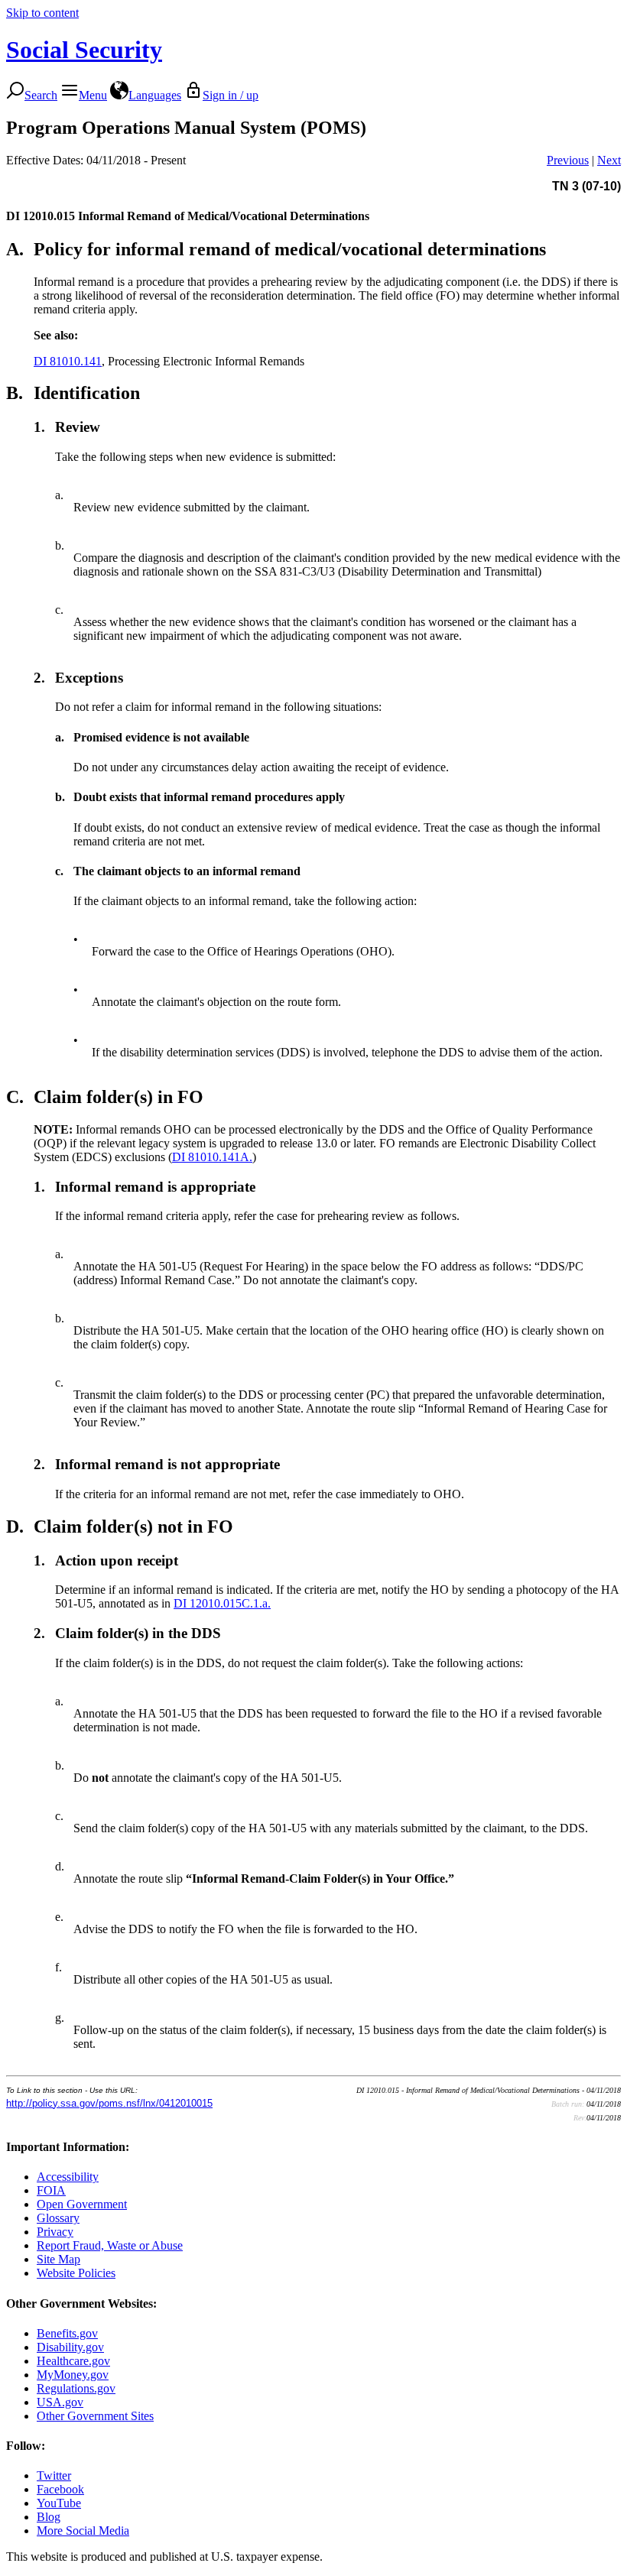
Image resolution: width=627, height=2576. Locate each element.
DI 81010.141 (68, 361)
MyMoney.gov (73, 2375)
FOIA (51, 2190)
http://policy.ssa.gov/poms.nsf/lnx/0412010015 (109, 2103)
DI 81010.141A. (212, 1157)
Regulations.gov (76, 2388)
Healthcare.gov (73, 2361)
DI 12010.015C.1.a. (222, 1603)
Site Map (58, 2259)
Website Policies (76, 2273)
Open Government (82, 2204)
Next (609, 160)
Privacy (55, 2232)
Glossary (58, 2218)
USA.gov (60, 2402)
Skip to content (42, 13)
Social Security (84, 50)
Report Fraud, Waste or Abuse (110, 2245)
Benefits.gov (67, 2333)
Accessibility (68, 2177)
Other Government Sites (95, 2416)
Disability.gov (70, 2347)
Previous (568, 160)
